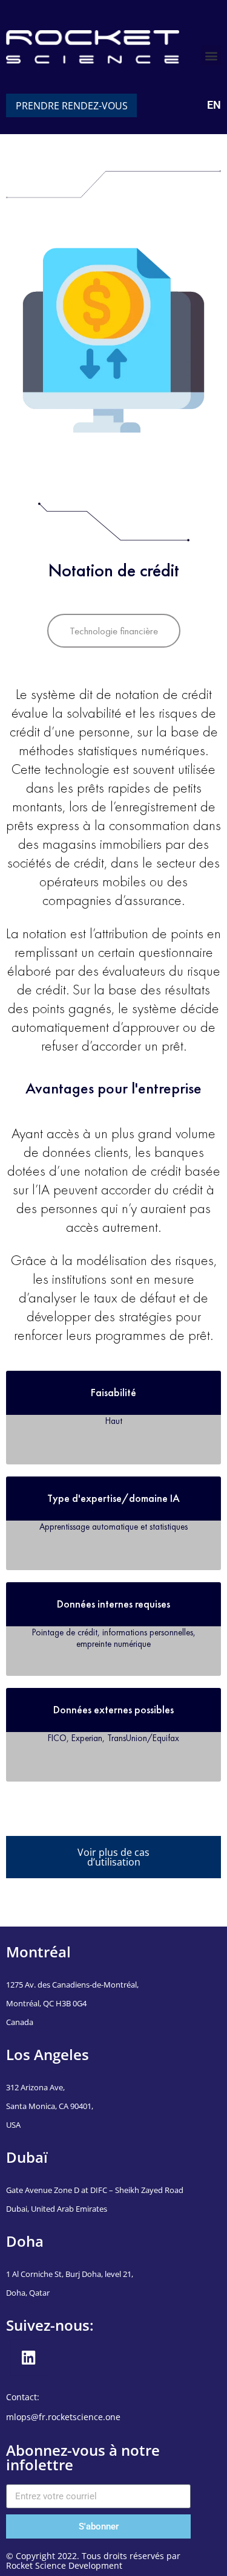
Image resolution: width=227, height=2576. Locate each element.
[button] (211, 55)
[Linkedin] (29, 2358)
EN (214, 105)
